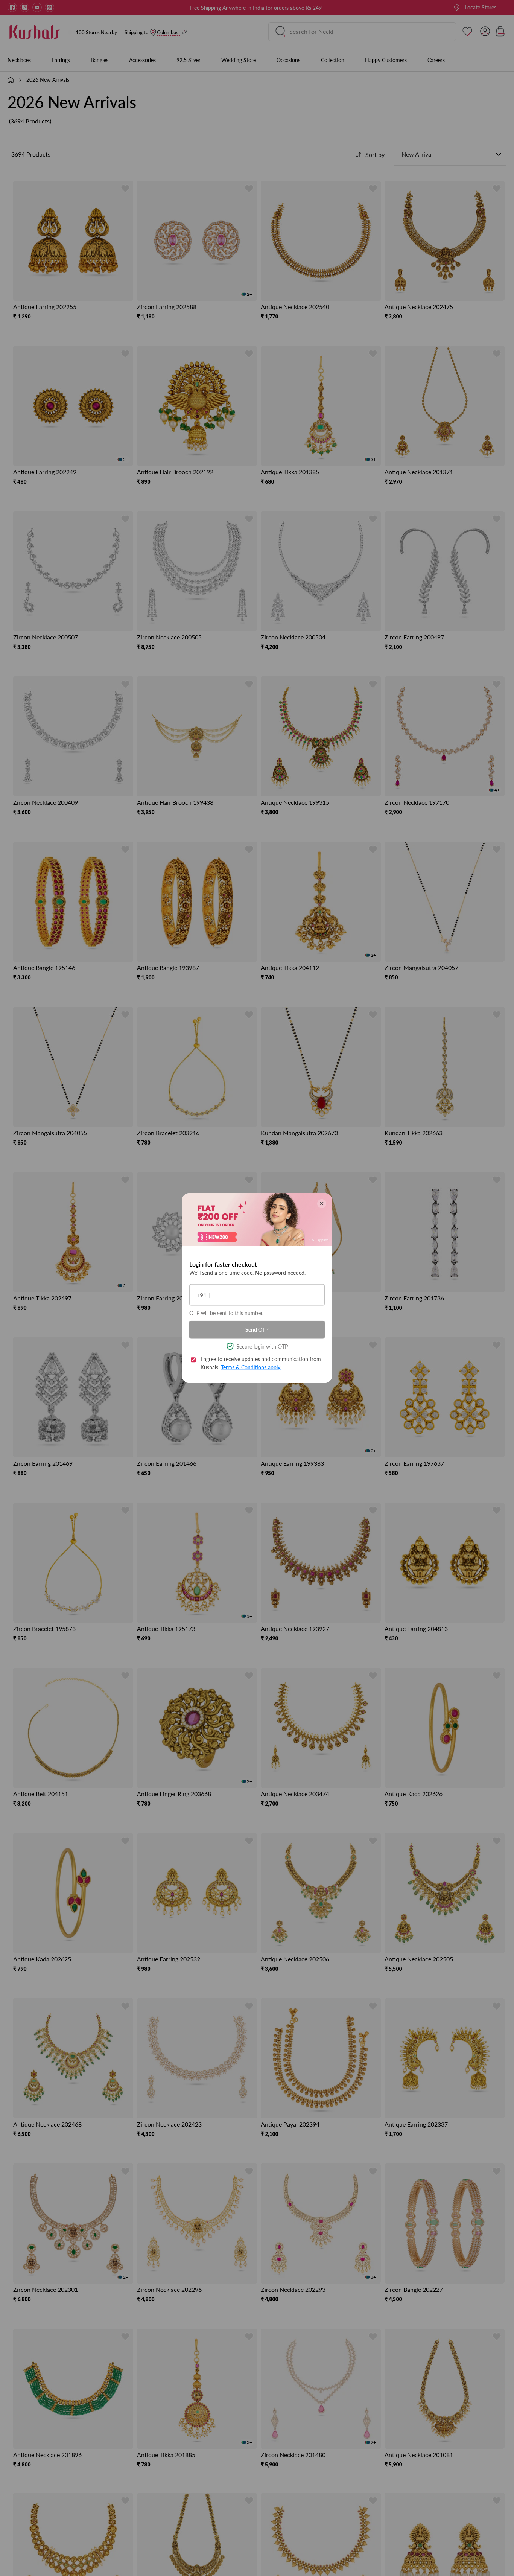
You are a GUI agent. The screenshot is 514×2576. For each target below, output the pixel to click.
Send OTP (257, 1330)
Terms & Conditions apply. (251, 1367)
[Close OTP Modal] (322, 1204)
